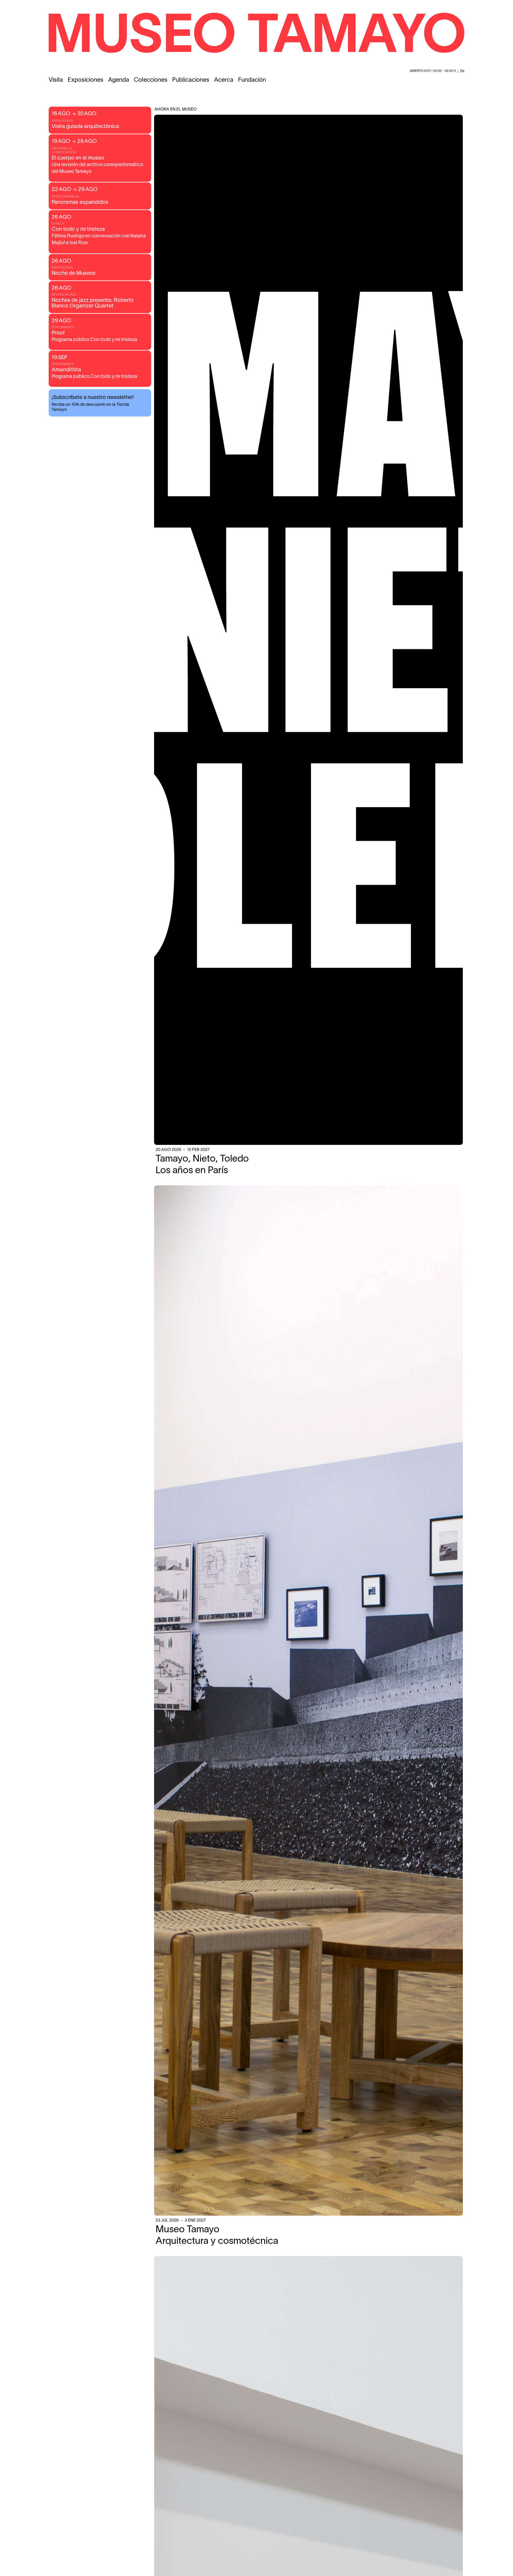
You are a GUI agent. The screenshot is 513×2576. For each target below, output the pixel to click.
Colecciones (151, 80)
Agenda (119, 80)
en (462, 71)
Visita (56, 80)
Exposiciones (85, 80)
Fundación (252, 80)
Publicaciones (191, 80)
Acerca (224, 80)
